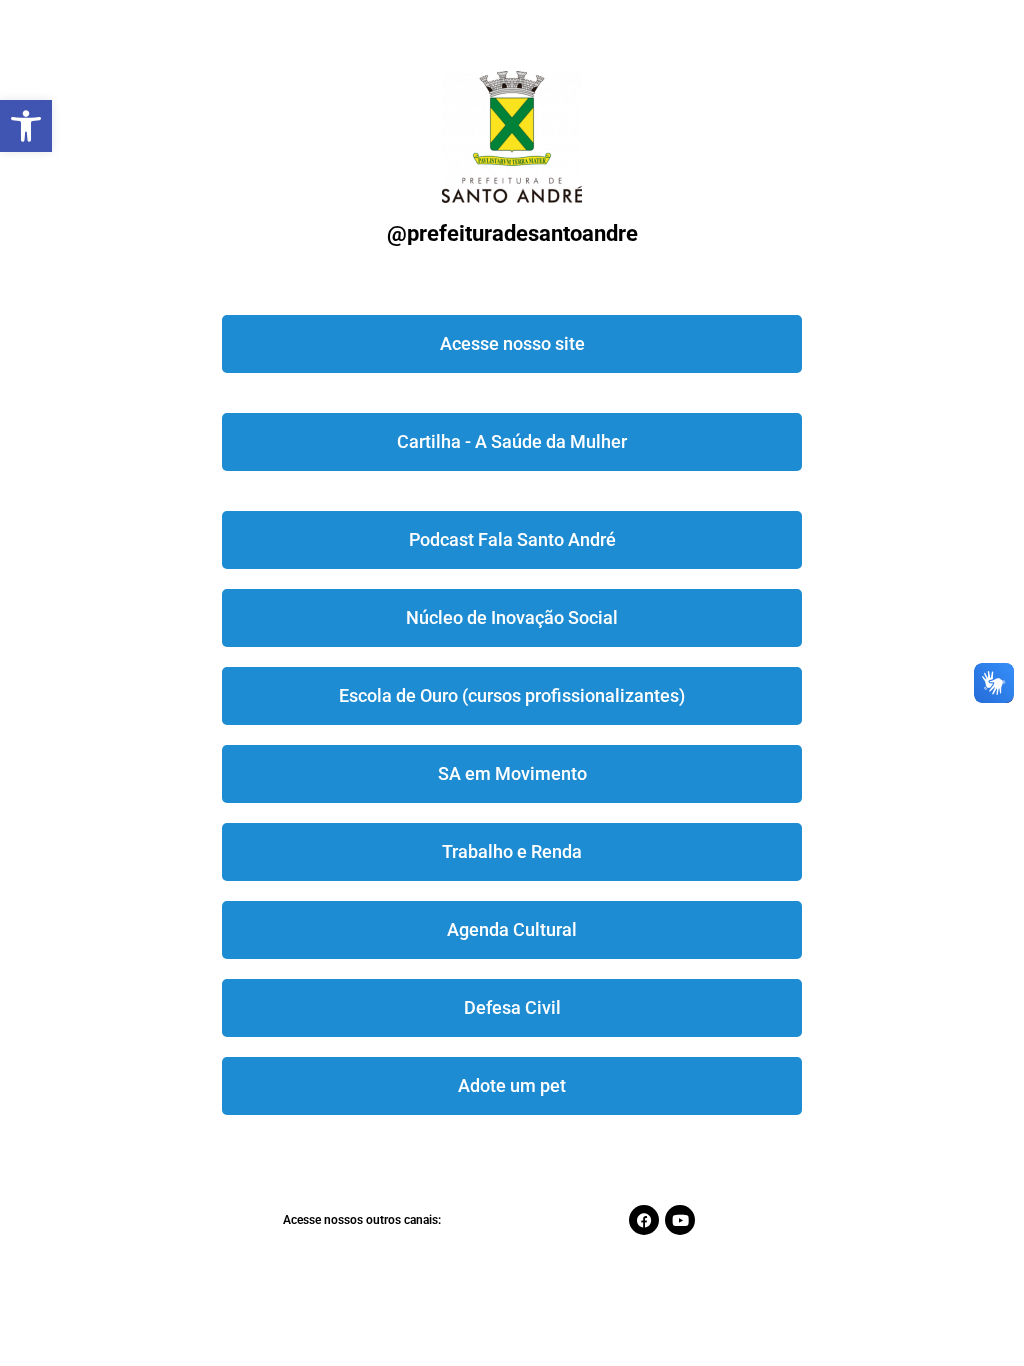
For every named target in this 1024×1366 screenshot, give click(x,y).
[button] (26, 126)
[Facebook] (644, 1220)
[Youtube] (680, 1220)
